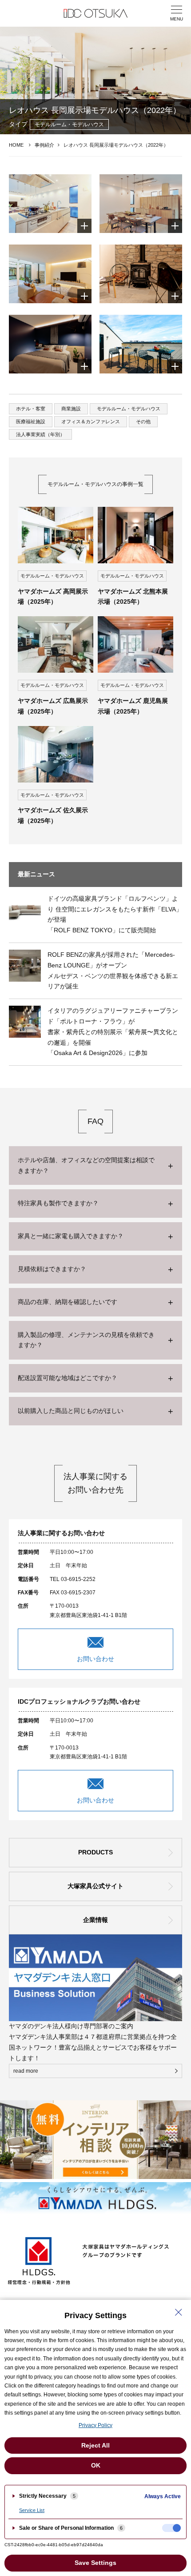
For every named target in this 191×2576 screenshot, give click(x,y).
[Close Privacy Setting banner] (179, 2312)
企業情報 (95, 1920)
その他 (143, 421)
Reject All (95, 2445)
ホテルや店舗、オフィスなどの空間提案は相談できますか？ (86, 1165)
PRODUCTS (95, 1852)
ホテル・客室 (31, 409)
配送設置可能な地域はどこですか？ (68, 1378)
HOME (16, 145)
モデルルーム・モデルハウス (129, 409)
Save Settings (95, 2563)
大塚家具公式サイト (95, 1886)
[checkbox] (171, 2528)
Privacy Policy (95, 2425)
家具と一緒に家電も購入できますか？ (71, 1236)
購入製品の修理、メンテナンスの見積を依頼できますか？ (86, 1340)
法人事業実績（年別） (40, 434)
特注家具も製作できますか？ (58, 1203)
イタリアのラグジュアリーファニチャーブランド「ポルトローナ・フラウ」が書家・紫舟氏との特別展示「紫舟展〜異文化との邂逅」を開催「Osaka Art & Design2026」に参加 (113, 1032)
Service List (32, 2510)
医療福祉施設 (31, 421)
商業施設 (71, 409)
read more (26, 2071)
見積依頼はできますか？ (52, 1269)
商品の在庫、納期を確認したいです (68, 1302)
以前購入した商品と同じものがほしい (71, 1411)
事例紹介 (44, 145)
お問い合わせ (95, 1659)
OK (96, 2465)
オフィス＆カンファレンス (91, 421)
